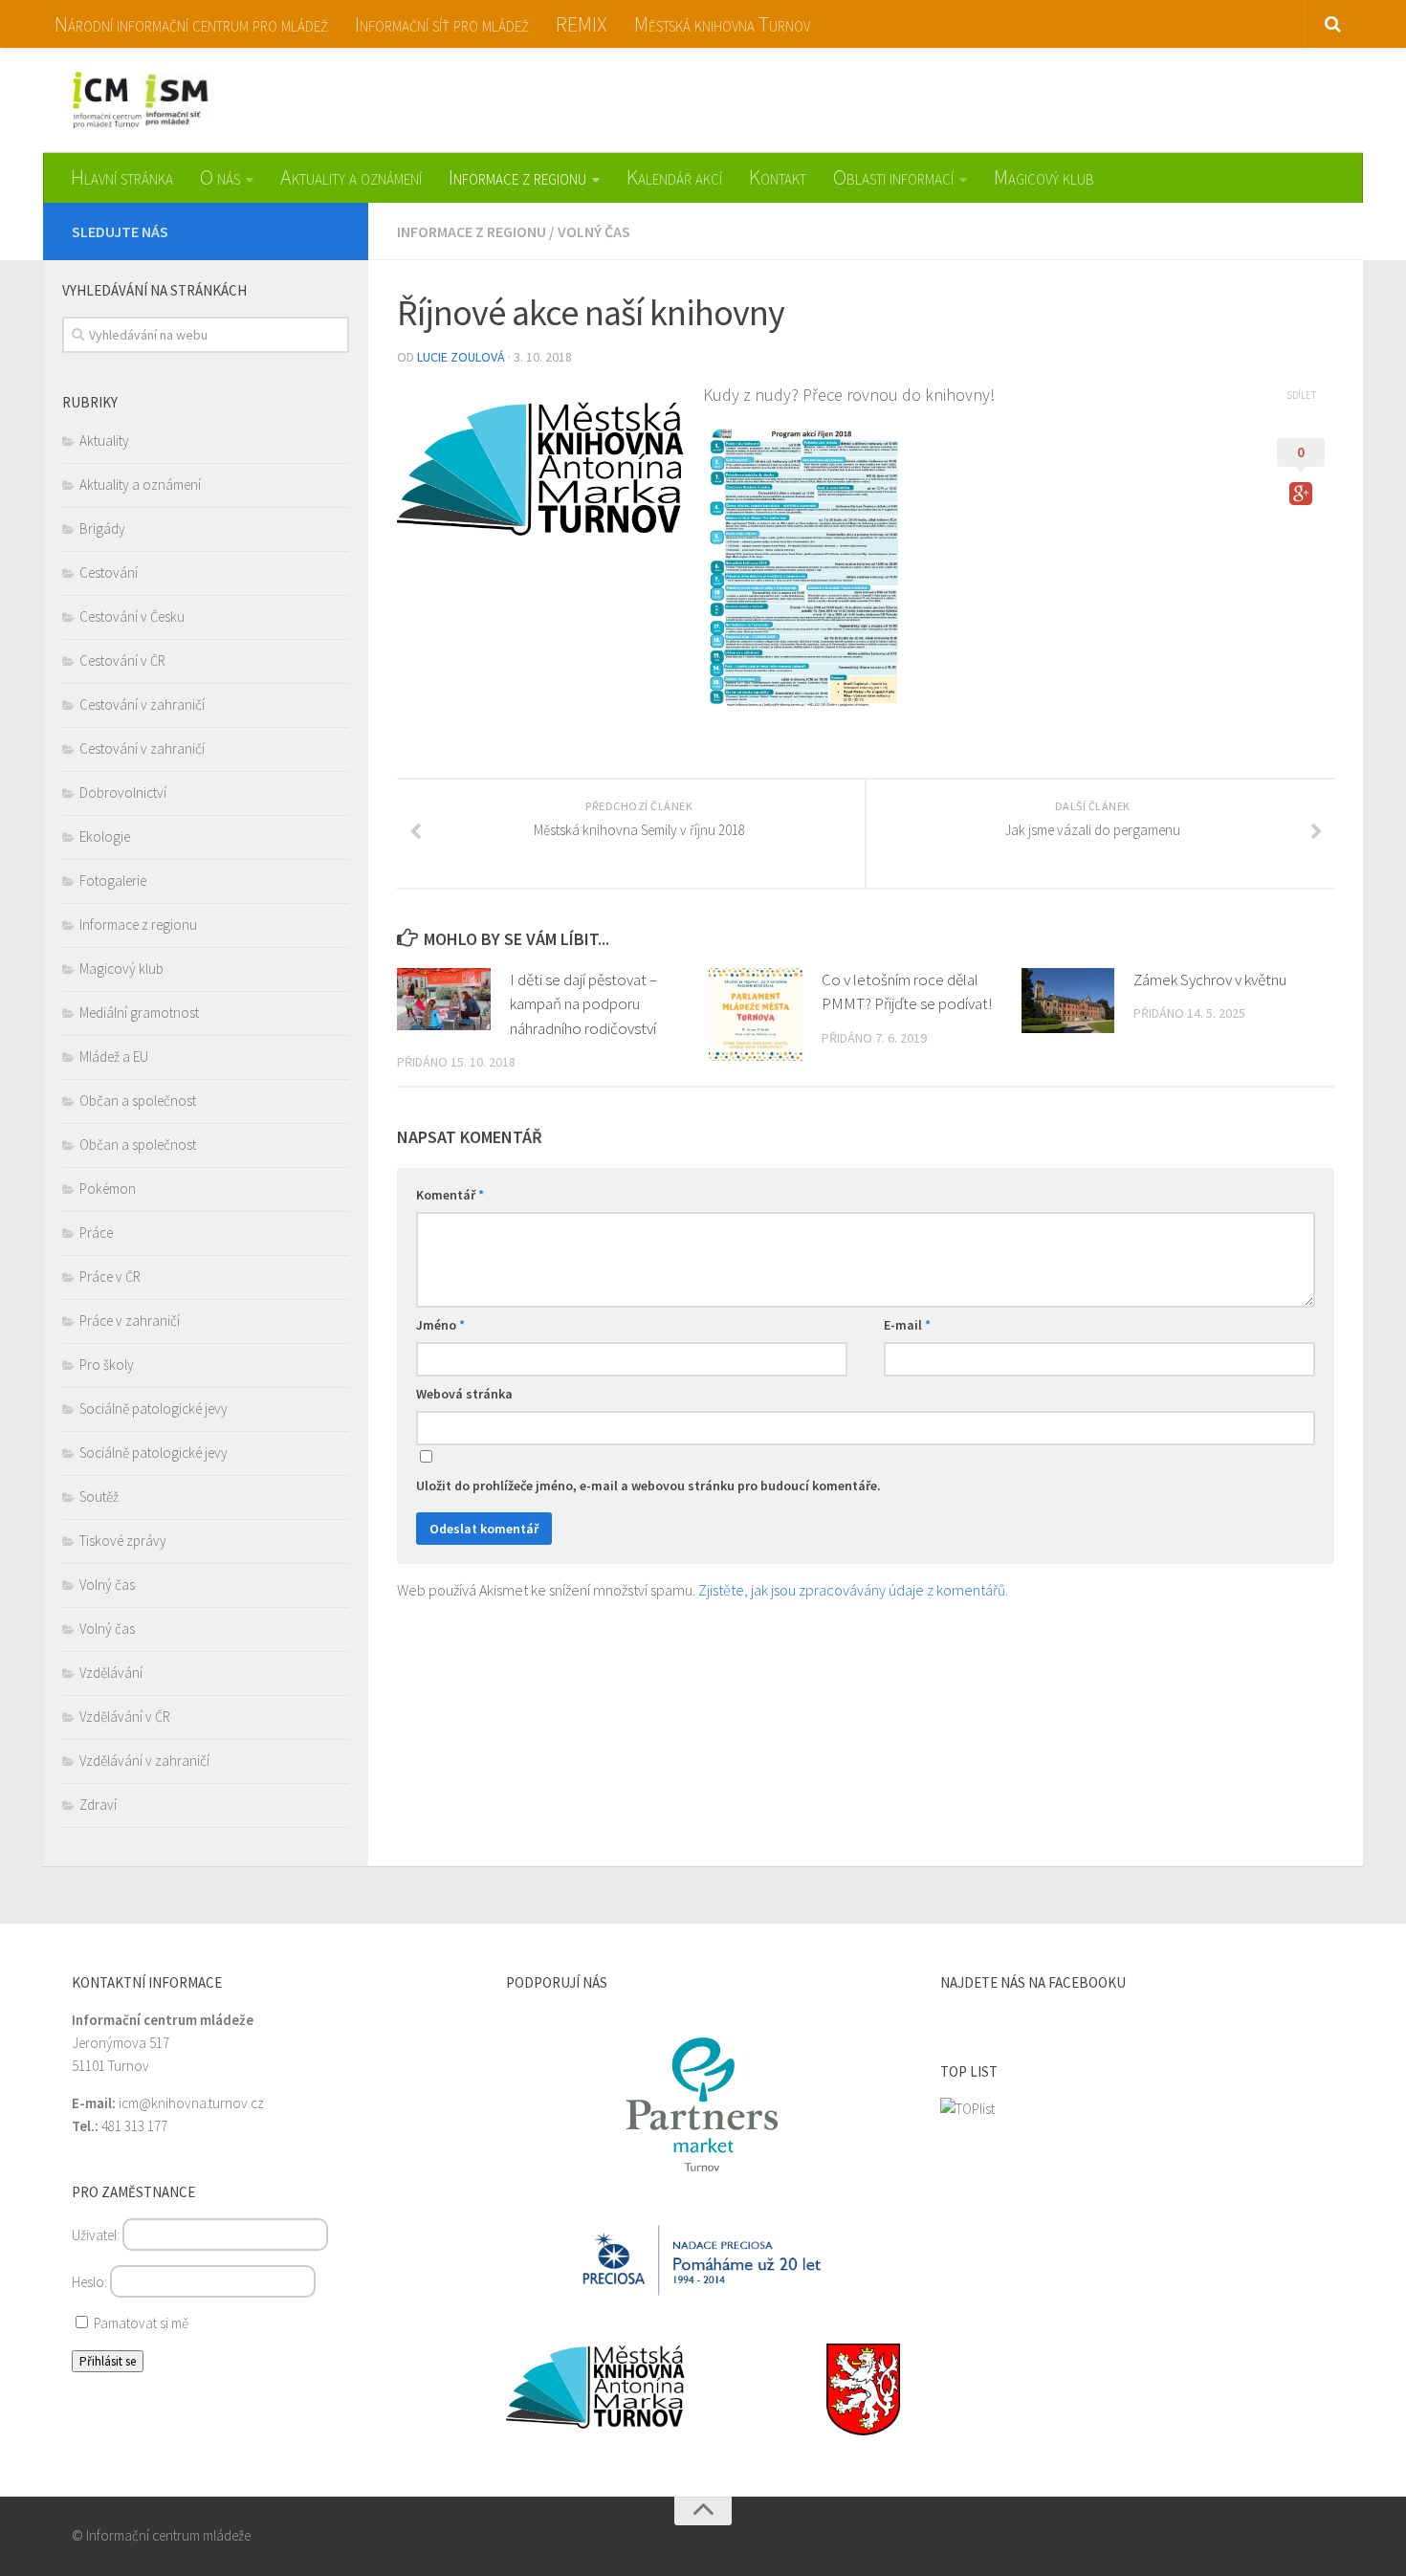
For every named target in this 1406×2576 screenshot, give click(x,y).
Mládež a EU (114, 1057)
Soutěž (99, 1497)
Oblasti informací (893, 177)
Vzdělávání (111, 1673)
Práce (96, 1233)
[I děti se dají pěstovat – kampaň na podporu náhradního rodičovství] (444, 999)
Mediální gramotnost (139, 1013)
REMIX (582, 24)
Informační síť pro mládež (442, 24)
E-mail (907, 1325)
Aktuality (104, 440)
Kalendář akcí (674, 177)
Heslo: (91, 2282)
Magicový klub (1044, 177)
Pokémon (108, 1189)
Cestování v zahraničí (142, 705)
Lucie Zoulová (461, 357)
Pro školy (107, 1365)
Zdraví (98, 1805)
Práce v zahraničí (130, 1321)
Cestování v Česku (132, 616)
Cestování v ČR (122, 661)
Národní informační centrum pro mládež (191, 24)
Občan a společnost (138, 1101)
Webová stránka (464, 1394)
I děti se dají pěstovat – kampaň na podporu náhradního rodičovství (583, 1004)
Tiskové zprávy (123, 1541)
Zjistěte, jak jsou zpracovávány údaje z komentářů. (853, 1590)
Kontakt (778, 177)
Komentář (450, 1195)
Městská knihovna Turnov (722, 24)
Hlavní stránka (122, 177)
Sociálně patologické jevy (154, 1409)
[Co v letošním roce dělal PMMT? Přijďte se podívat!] (756, 1015)
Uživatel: (97, 2235)
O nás (220, 177)
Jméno (440, 1325)
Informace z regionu (517, 177)
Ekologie (105, 837)
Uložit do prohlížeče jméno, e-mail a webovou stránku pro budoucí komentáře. (648, 1486)
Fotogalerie (113, 881)
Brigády (102, 528)
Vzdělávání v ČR (125, 1717)
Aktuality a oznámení (351, 177)
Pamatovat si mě (140, 2323)
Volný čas (594, 231)
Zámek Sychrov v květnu (1210, 980)
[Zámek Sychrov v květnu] (1068, 1001)
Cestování (109, 572)
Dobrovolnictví (123, 793)
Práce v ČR (110, 1277)
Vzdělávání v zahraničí (144, 1761)
